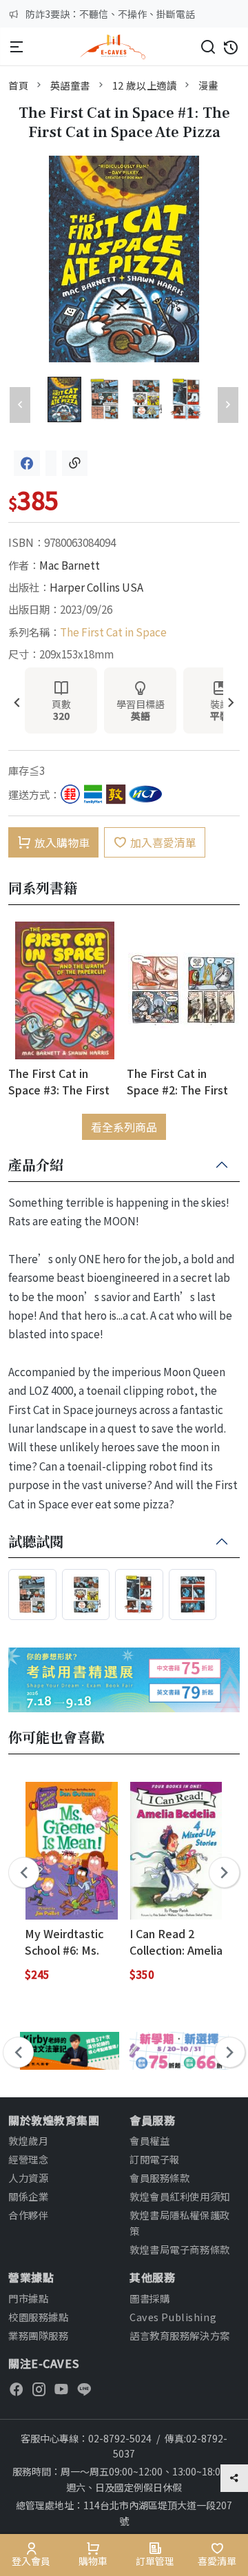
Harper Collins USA (96, 587)
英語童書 (70, 85)
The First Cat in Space (113, 632)
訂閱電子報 (155, 2159)
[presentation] (17, 704)
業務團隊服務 (38, 2335)
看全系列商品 (124, 1127)
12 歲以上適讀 (145, 85)
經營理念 (28, 2159)
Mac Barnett (70, 565)
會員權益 (149, 2140)
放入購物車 (62, 842)
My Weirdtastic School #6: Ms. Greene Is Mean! (68, 1941)
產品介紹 (36, 1165)
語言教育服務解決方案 (180, 2335)
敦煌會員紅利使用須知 (180, 2196)
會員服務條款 (159, 2178)
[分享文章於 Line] (51, 463)
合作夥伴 (28, 2215)
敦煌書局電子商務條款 (180, 2249)
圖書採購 (149, 2298)
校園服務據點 (38, 2317)
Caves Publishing (173, 2317)
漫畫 (208, 85)
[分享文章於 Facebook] (27, 463)
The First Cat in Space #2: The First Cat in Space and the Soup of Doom (180, 1081)
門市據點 (28, 2298)
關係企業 (28, 2196)
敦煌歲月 (28, 2140)
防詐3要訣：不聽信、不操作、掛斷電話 (110, 14)
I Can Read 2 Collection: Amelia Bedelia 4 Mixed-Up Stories (176, 1941)
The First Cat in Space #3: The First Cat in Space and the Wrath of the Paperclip (62, 1081)
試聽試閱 (36, 1542)
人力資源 (28, 2178)
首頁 (18, 85)
